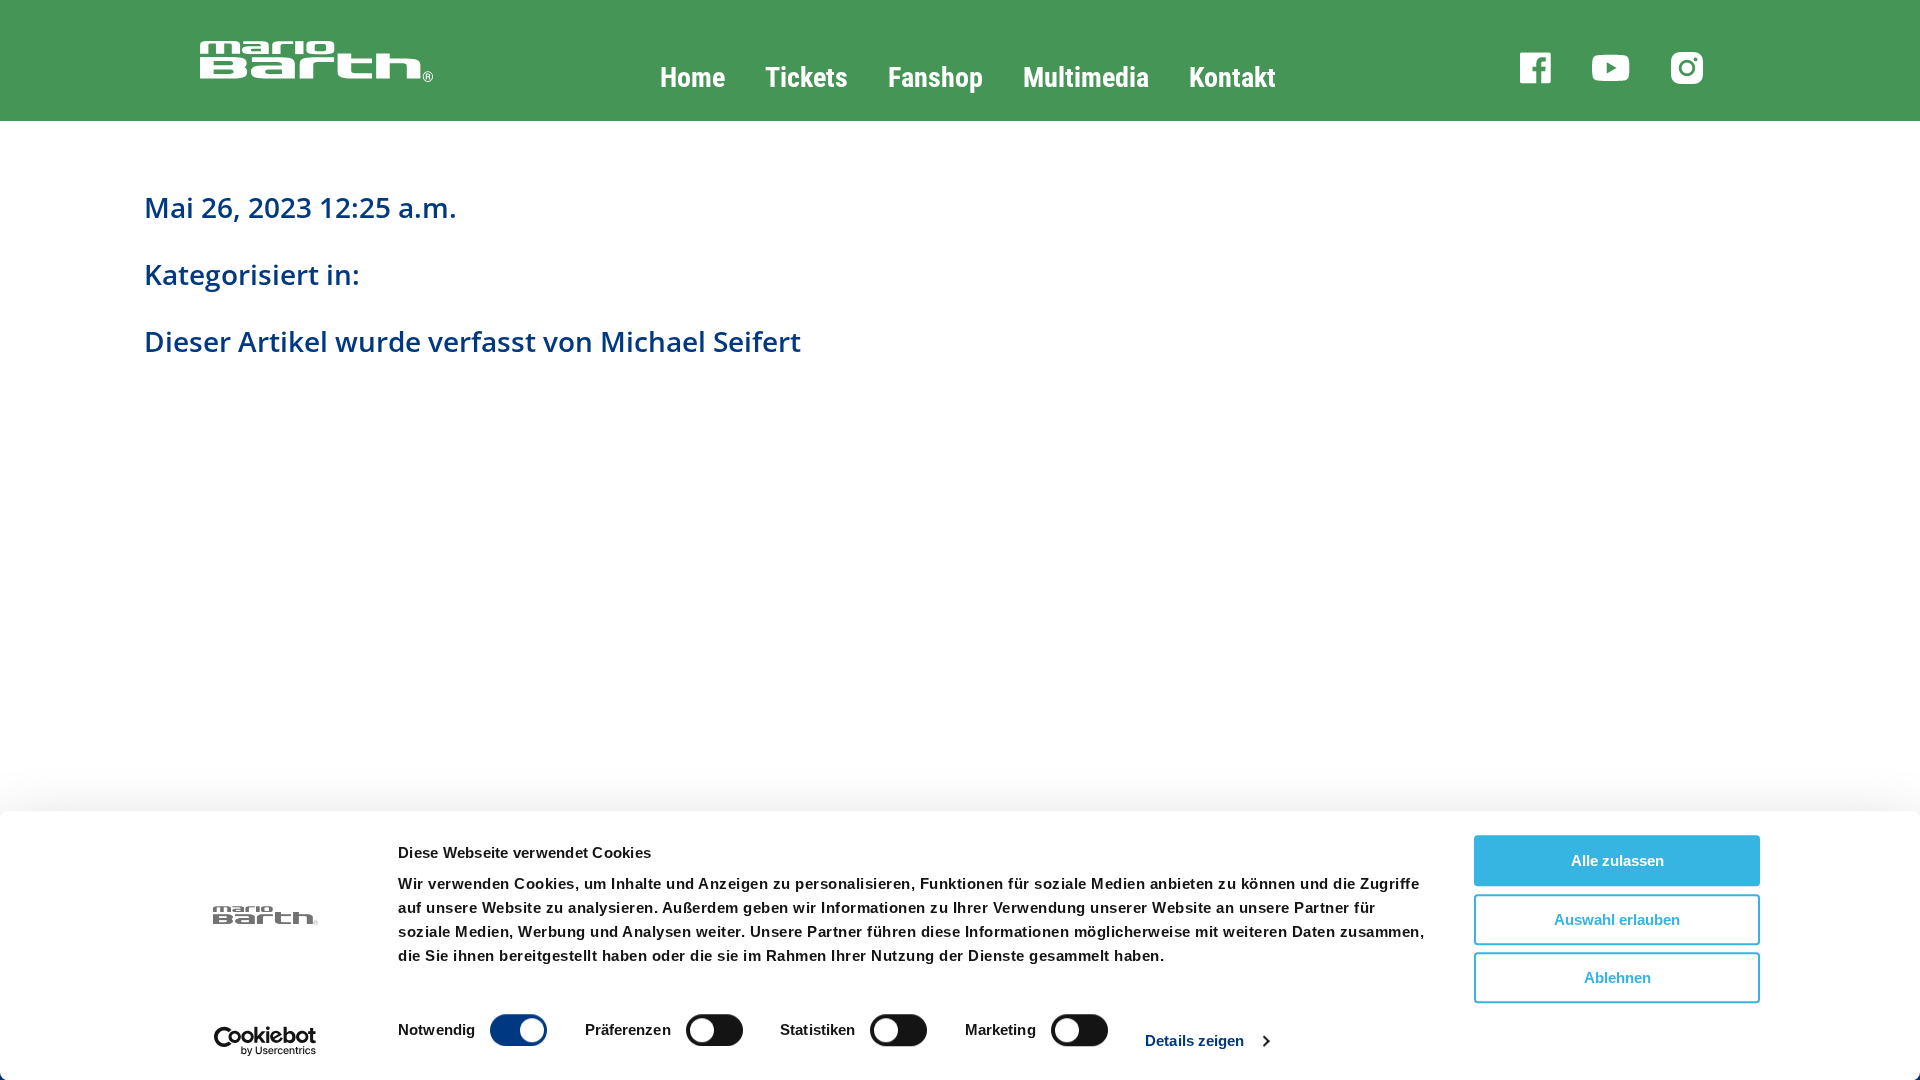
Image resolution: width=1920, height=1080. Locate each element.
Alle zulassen (1617, 860)
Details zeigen (1194, 1040)
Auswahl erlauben (1617, 919)
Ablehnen (1617, 977)
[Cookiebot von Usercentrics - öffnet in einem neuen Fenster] (265, 1041)
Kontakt (1232, 77)
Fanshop (935, 77)
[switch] (714, 1030)
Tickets (806, 77)
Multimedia (1086, 77)
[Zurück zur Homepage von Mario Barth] (268, 82)
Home (692, 77)
